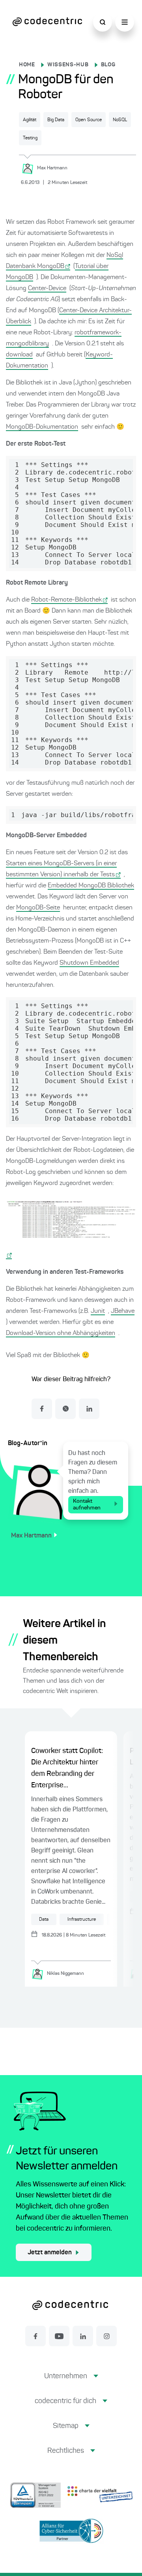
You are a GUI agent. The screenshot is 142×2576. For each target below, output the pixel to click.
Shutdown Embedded (89, 963)
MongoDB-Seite (38, 908)
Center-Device (47, 289)
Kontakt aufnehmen (87, 1505)
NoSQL (120, 120)
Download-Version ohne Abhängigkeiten (61, 1333)
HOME (27, 65)
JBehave (123, 1311)
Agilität (30, 120)
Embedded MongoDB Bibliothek (91, 886)
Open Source (89, 120)
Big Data (56, 120)
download (19, 355)
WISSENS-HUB (68, 65)
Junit (98, 1311)
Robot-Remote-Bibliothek (66, 600)
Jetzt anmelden (50, 2253)
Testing (30, 138)
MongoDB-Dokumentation (42, 427)
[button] (71, 2382)
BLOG (108, 65)
